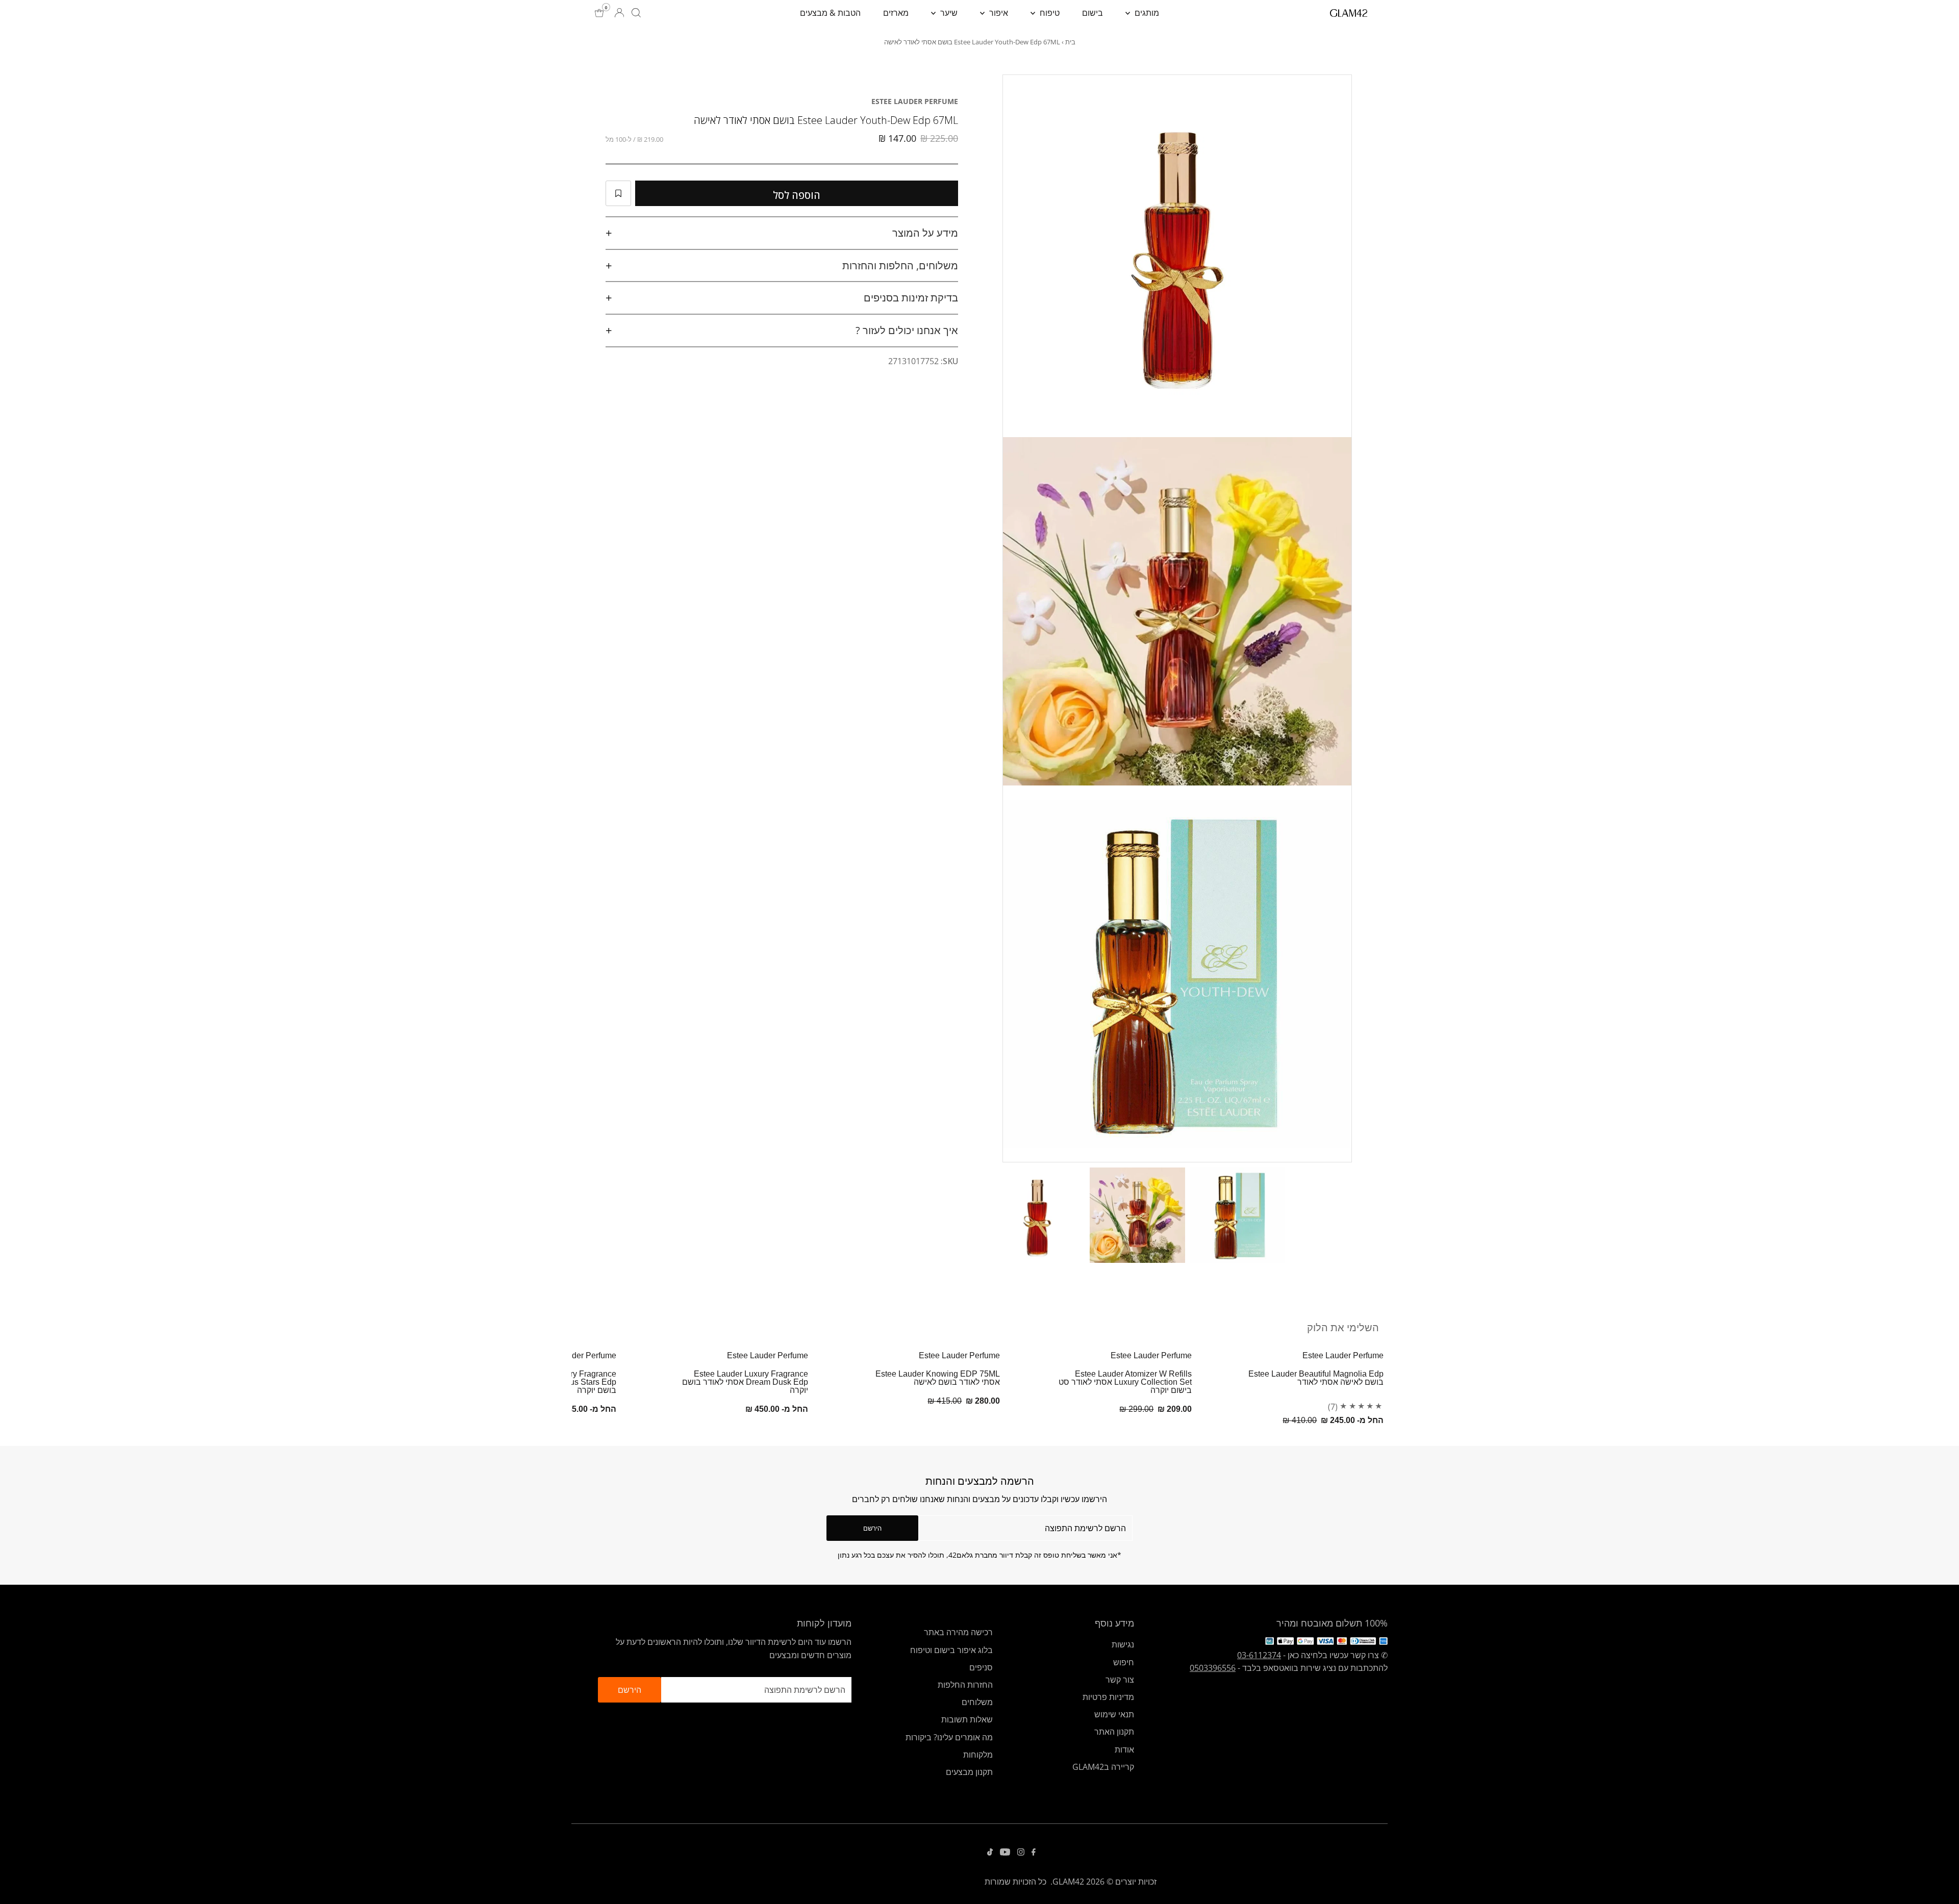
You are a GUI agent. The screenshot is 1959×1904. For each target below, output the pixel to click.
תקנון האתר (1114, 1732)
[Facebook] (1034, 1852)
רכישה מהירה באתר (958, 1632)
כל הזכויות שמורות (1015, 1882)
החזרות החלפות (965, 1685)
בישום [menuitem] (1092, 13)
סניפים (981, 1667)
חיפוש (1124, 1662)
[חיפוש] (636, 13)
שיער (948, 13)
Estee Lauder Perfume (915, 101)
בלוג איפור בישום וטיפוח (951, 1650)
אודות (1124, 1749)
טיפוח (1049, 13)
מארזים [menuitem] (896, 13)
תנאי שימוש (1114, 1714)
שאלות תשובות (967, 1719)
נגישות (1123, 1644)
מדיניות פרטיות (1108, 1697)
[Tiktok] (990, 1852)
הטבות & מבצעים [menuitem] (830, 13)
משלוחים (977, 1702)
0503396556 (1213, 1668)
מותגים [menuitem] (1146, 13)
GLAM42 (1068, 1882)
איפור (998, 13)
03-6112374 (1259, 1655)
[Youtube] (1005, 1852)
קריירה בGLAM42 (1103, 1767)
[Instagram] (1021, 1852)
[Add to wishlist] (618, 193)
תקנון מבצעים (969, 1772)
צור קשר (1120, 1680)
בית (1070, 42)
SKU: (949, 361)
